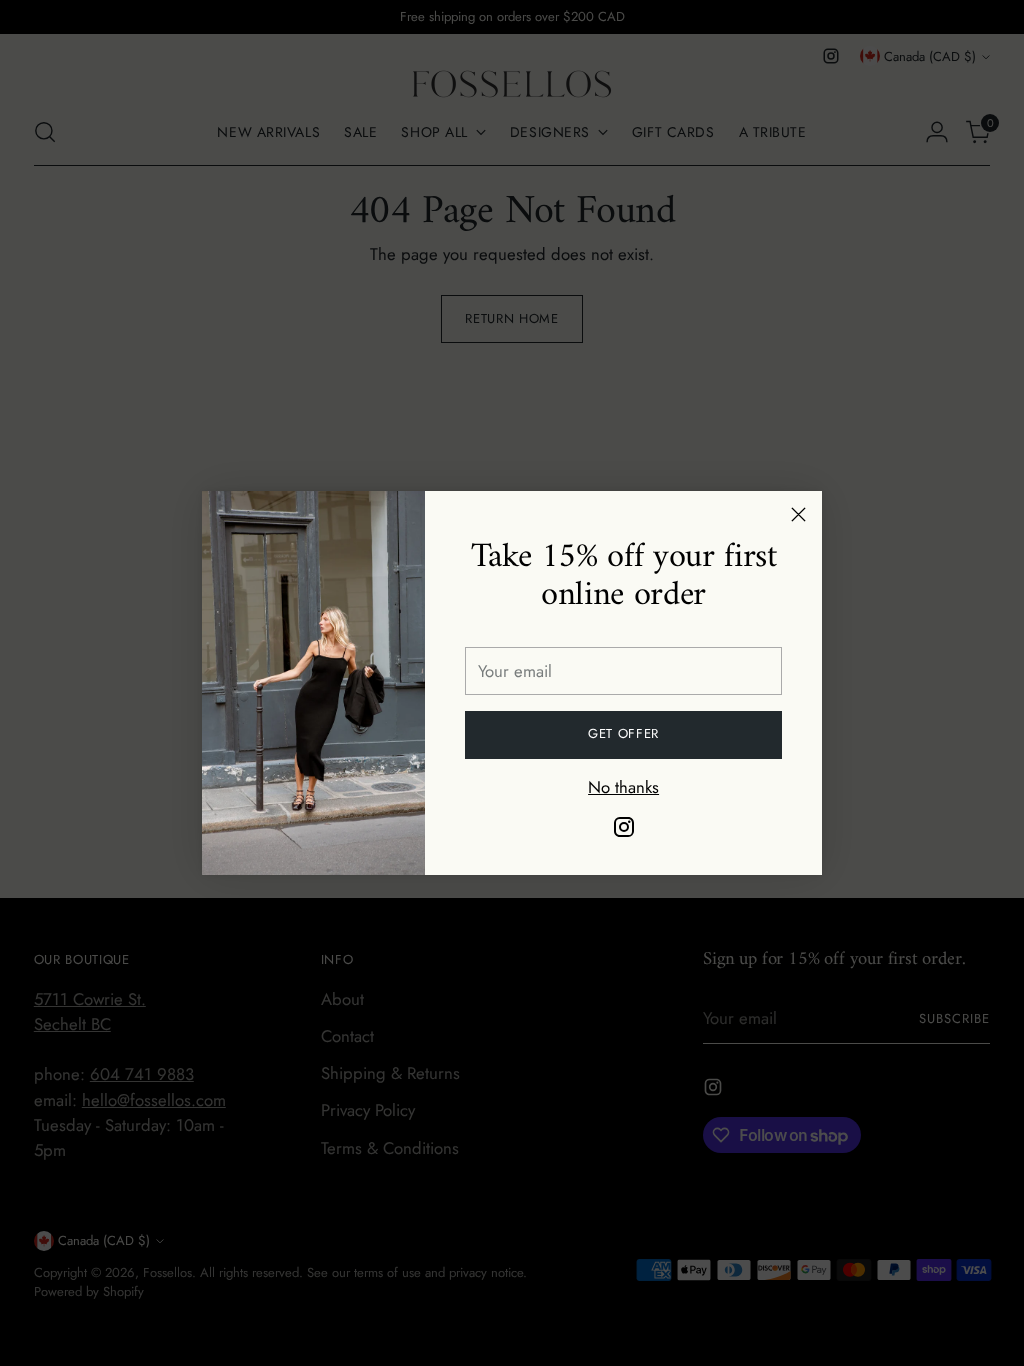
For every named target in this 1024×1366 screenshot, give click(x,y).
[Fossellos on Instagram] (624, 830)
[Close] (798, 514)
